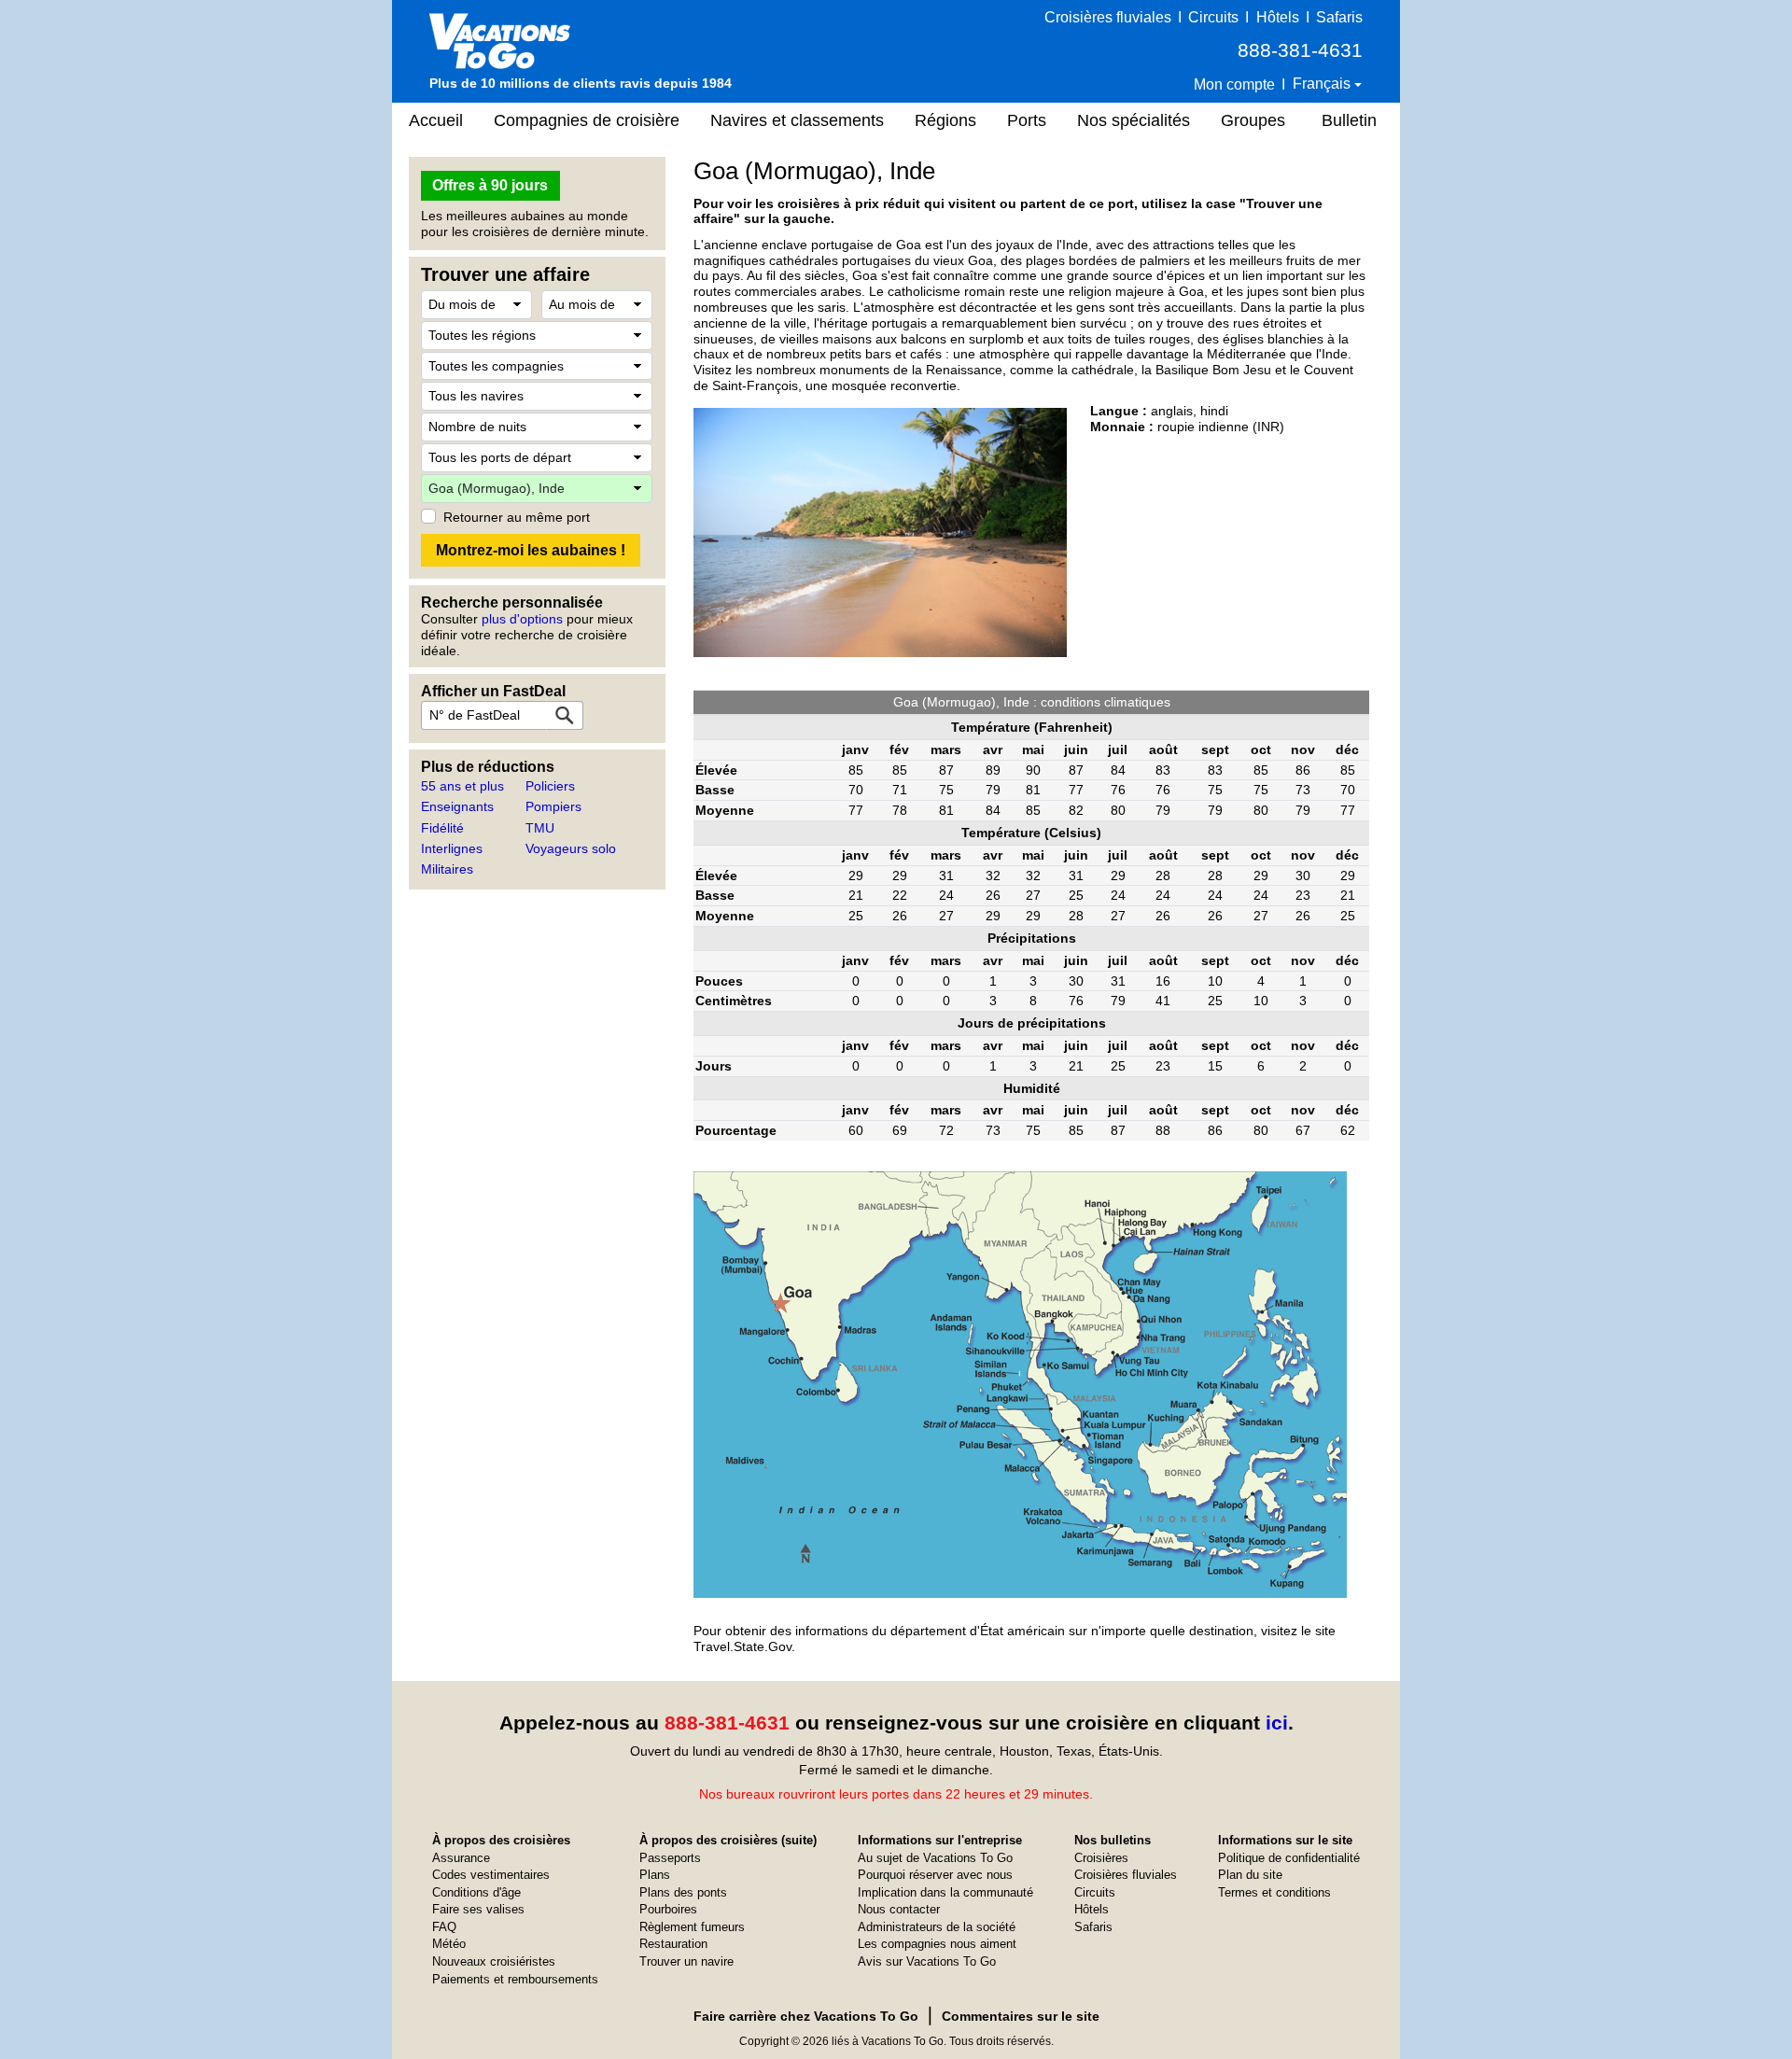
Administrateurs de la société (937, 1927)
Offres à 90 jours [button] (490, 185)
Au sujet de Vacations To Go (935, 1858)
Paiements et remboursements (515, 1979)
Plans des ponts (683, 1892)
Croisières (1101, 1858)
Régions (945, 120)
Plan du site (1250, 1875)
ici (1277, 1723)
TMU (540, 828)
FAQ (444, 1927)
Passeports (670, 1858)
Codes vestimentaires (491, 1875)
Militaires (447, 869)
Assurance (461, 1858)
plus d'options (522, 619)
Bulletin (1349, 120)
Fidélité (442, 828)
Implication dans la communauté (945, 1892)
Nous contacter (899, 1909)
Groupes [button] (1253, 120)
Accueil (436, 120)
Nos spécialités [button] (1134, 120)
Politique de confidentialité (1289, 1858)
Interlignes (452, 848)
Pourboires (668, 1909)
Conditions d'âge (476, 1892)
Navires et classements (797, 120)
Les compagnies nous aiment (937, 1944)
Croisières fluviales (1108, 17)
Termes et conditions (1274, 1892)
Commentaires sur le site (1021, 2016)
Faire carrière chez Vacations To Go (806, 2016)
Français (1323, 84)
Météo (449, 1944)
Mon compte (1234, 84)
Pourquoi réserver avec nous (935, 1875)
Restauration (673, 1944)
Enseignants (457, 806)
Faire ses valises (478, 1909)
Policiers (550, 786)
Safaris (1339, 17)
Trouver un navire (686, 1961)
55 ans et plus (462, 786)
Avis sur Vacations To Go (927, 1961)
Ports (1027, 120)
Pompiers (553, 806)
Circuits (1213, 17)
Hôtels (1278, 17)
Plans (655, 1875)
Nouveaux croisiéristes (494, 1961)
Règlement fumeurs (692, 1927)
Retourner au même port (517, 517)
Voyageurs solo (571, 848)
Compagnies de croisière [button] (587, 120)
